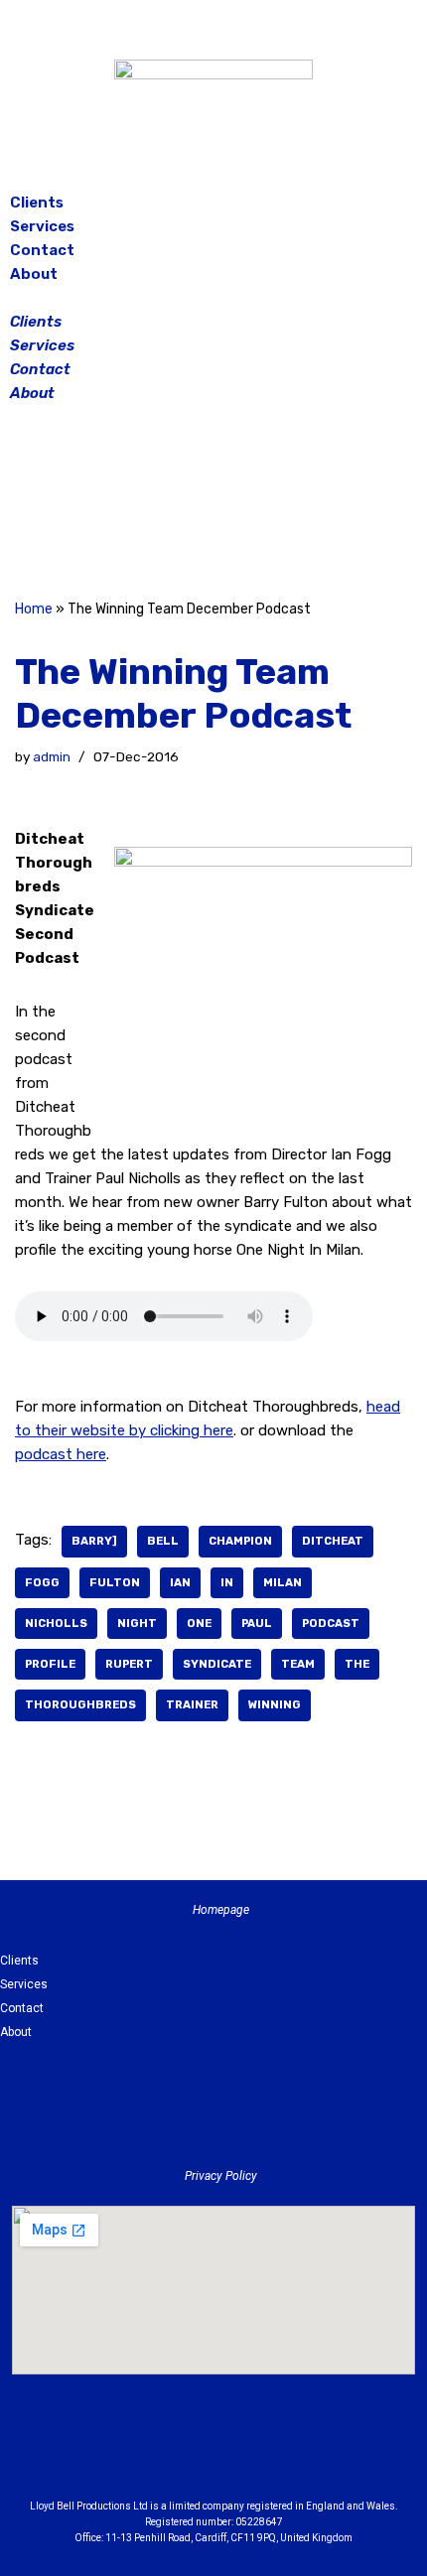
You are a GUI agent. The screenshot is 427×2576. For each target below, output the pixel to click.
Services (42, 226)
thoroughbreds (80, 1704)
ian (180, 1582)
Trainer (192, 1704)
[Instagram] (213, 504)
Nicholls (56, 1623)
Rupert (129, 1664)
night (137, 1623)
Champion (240, 1541)
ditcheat (333, 1541)
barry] (94, 1541)
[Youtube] (323, 2454)
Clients (37, 203)
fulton (115, 1582)
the (357, 1664)
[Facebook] (164, 504)
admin (52, 756)
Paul (257, 1623)
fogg (42, 1582)
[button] (213, 298)
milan (283, 1582)
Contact (42, 250)
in (227, 1582)
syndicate (217, 1664)
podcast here (61, 1454)
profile (50, 1664)
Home (34, 609)
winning (275, 1704)
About (34, 274)
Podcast (331, 1623)
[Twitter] (263, 504)
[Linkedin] (268, 2454)
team (298, 1664)
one (199, 1623)
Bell (163, 1541)
